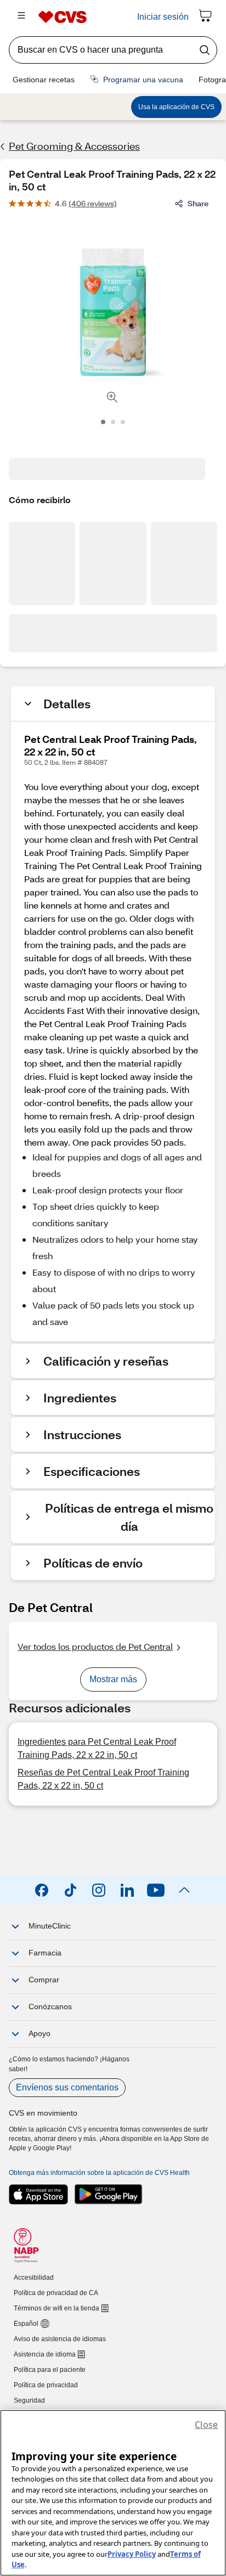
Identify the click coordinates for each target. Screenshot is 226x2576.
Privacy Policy (132, 2554)
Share (198, 203)
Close (206, 2425)
